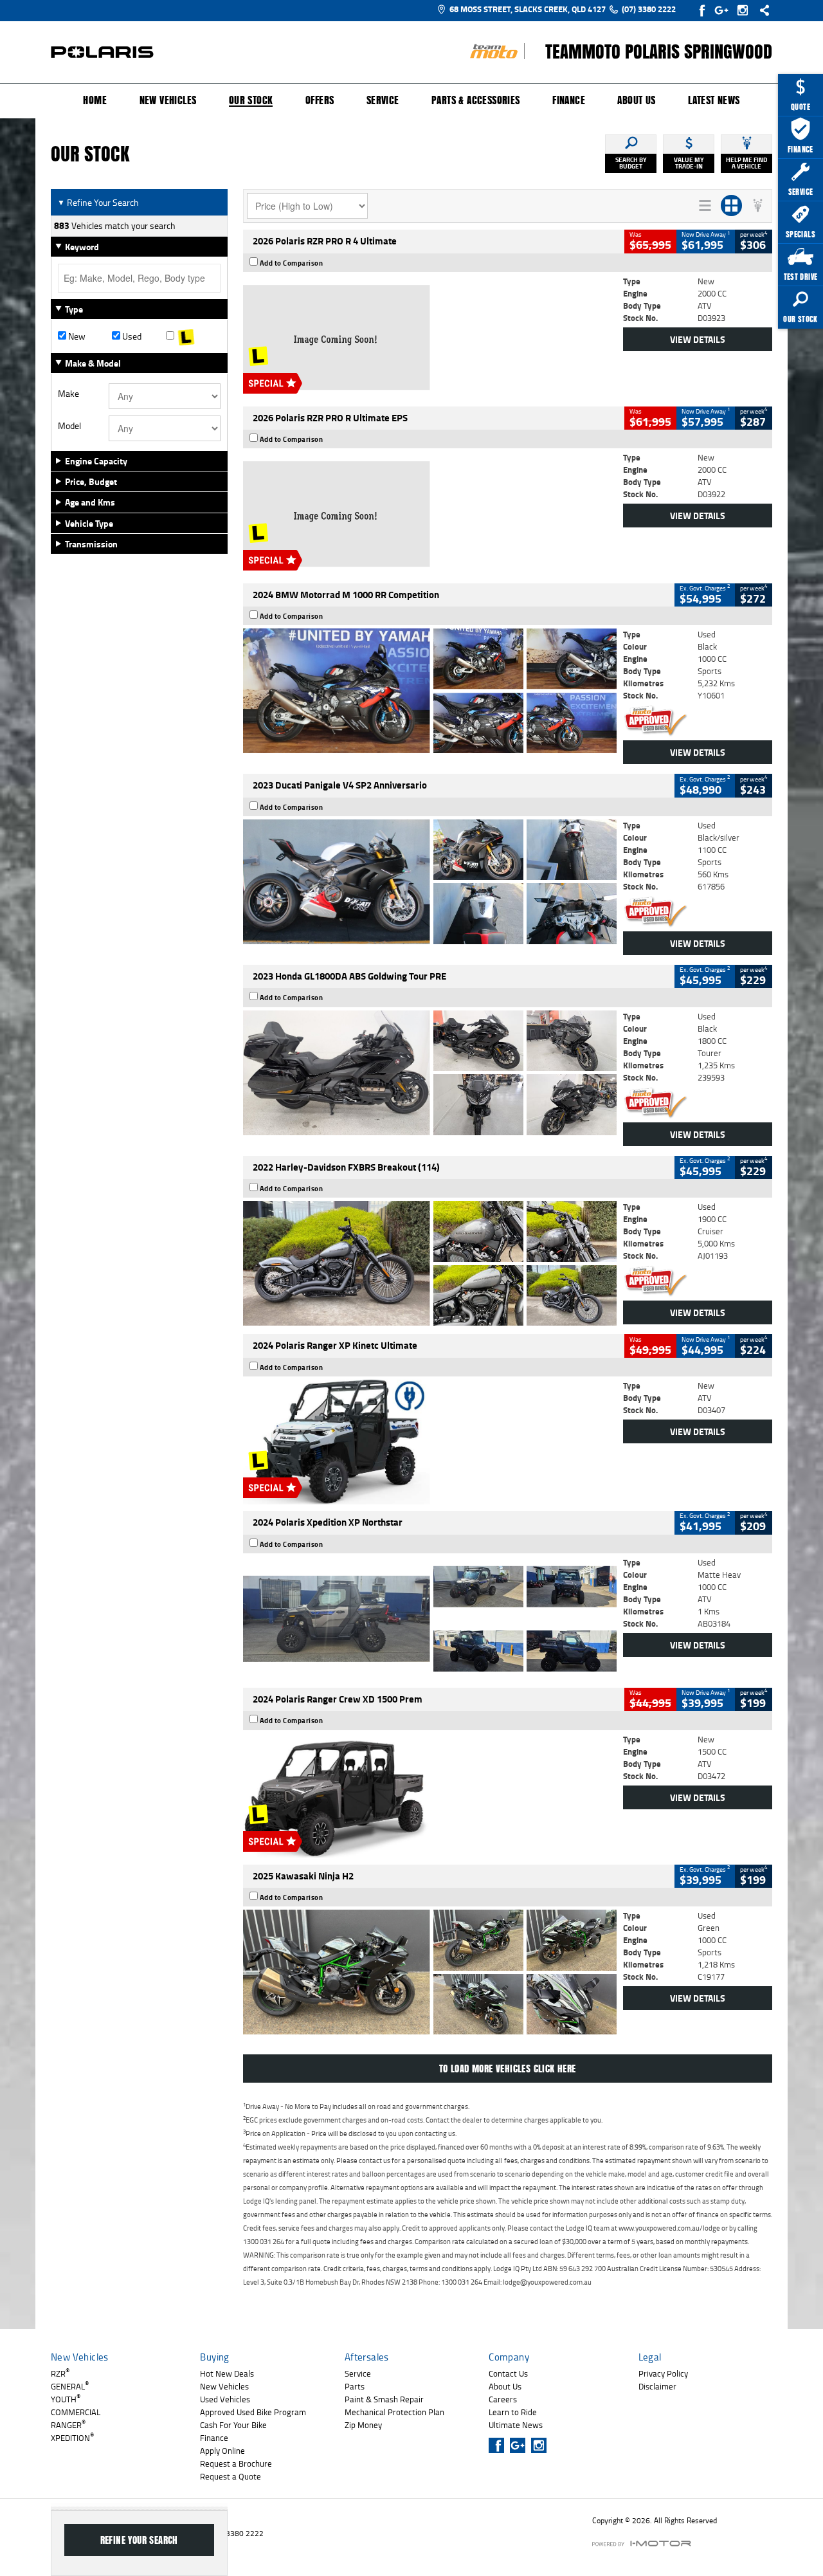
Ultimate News (516, 2425)
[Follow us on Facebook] (703, 10)
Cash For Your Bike (233, 2425)
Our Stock (251, 101)
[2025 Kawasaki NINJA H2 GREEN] (430, 1972)
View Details (698, 339)
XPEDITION (72, 2438)
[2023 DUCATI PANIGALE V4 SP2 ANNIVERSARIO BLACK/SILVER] (430, 882)
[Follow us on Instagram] (746, 10)
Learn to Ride (513, 2412)
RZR (60, 2373)
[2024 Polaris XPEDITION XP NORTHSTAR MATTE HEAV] (430, 1619)
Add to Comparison (292, 263)
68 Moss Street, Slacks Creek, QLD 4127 (528, 9)
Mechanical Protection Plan (394, 2412)
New (76, 336)
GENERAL (70, 2386)
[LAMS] (193, 336)
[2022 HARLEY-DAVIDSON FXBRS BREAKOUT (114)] (430, 1263)
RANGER (68, 2425)
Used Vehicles (225, 2399)
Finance (569, 100)
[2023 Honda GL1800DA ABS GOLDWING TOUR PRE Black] (430, 1073)
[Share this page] (761, 10)
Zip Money (363, 2425)
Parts (355, 2386)
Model (69, 426)
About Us (636, 100)
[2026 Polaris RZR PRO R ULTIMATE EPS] (430, 514)
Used (131, 336)
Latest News (714, 100)
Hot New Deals (227, 2373)
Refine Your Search (98, 202)
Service (383, 100)
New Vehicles (168, 100)
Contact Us (508, 2373)
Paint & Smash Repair (384, 2399)
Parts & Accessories (476, 100)
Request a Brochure (236, 2463)
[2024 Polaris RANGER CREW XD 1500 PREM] (430, 1796)
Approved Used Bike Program (253, 2412)
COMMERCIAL (76, 2412)
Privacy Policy (663, 2373)
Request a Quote (231, 2476)
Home (95, 100)
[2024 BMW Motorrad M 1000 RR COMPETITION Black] (430, 691)
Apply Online (222, 2451)
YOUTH (66, 2399)
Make (68, 394)
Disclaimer (657, 2386)
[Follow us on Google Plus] (724, 10)
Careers (503, 2399)
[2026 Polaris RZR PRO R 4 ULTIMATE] (430, 338)
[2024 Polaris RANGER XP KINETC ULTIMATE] (430, 1442)
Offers (320, 100)
